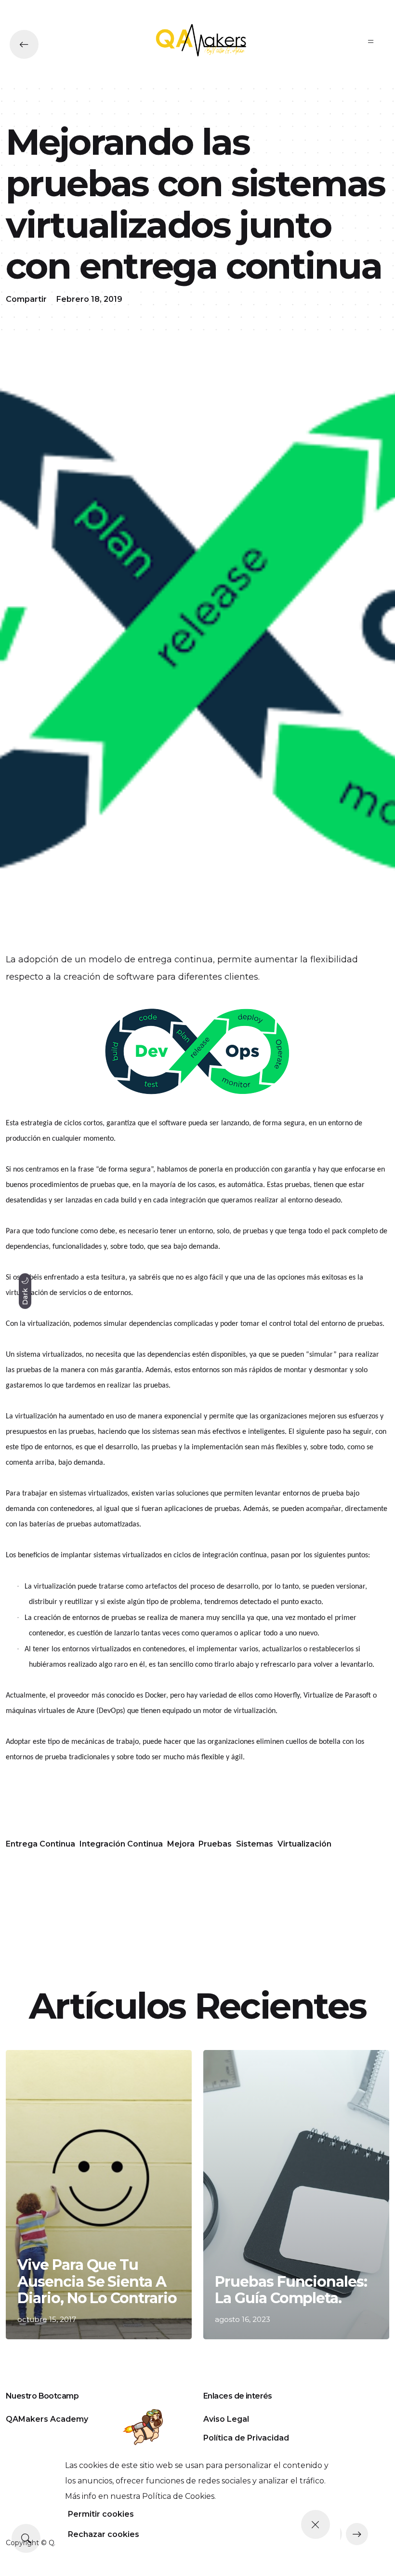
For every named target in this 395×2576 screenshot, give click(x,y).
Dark (25, 1295)
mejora (181, 1844)
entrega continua (40, 1844)
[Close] (316, 2524)
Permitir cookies (101, 2514)
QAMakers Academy (47, 2419)
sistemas (255, 1844)
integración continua (121, 1844)
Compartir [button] (26, 299)
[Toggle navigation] (371, 41)
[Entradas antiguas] (357, 2534)
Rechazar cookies (104, 2534)
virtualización (304, 1844)
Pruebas (215, 1844)
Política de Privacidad (246, 2438)
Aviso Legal (226, 2419)
